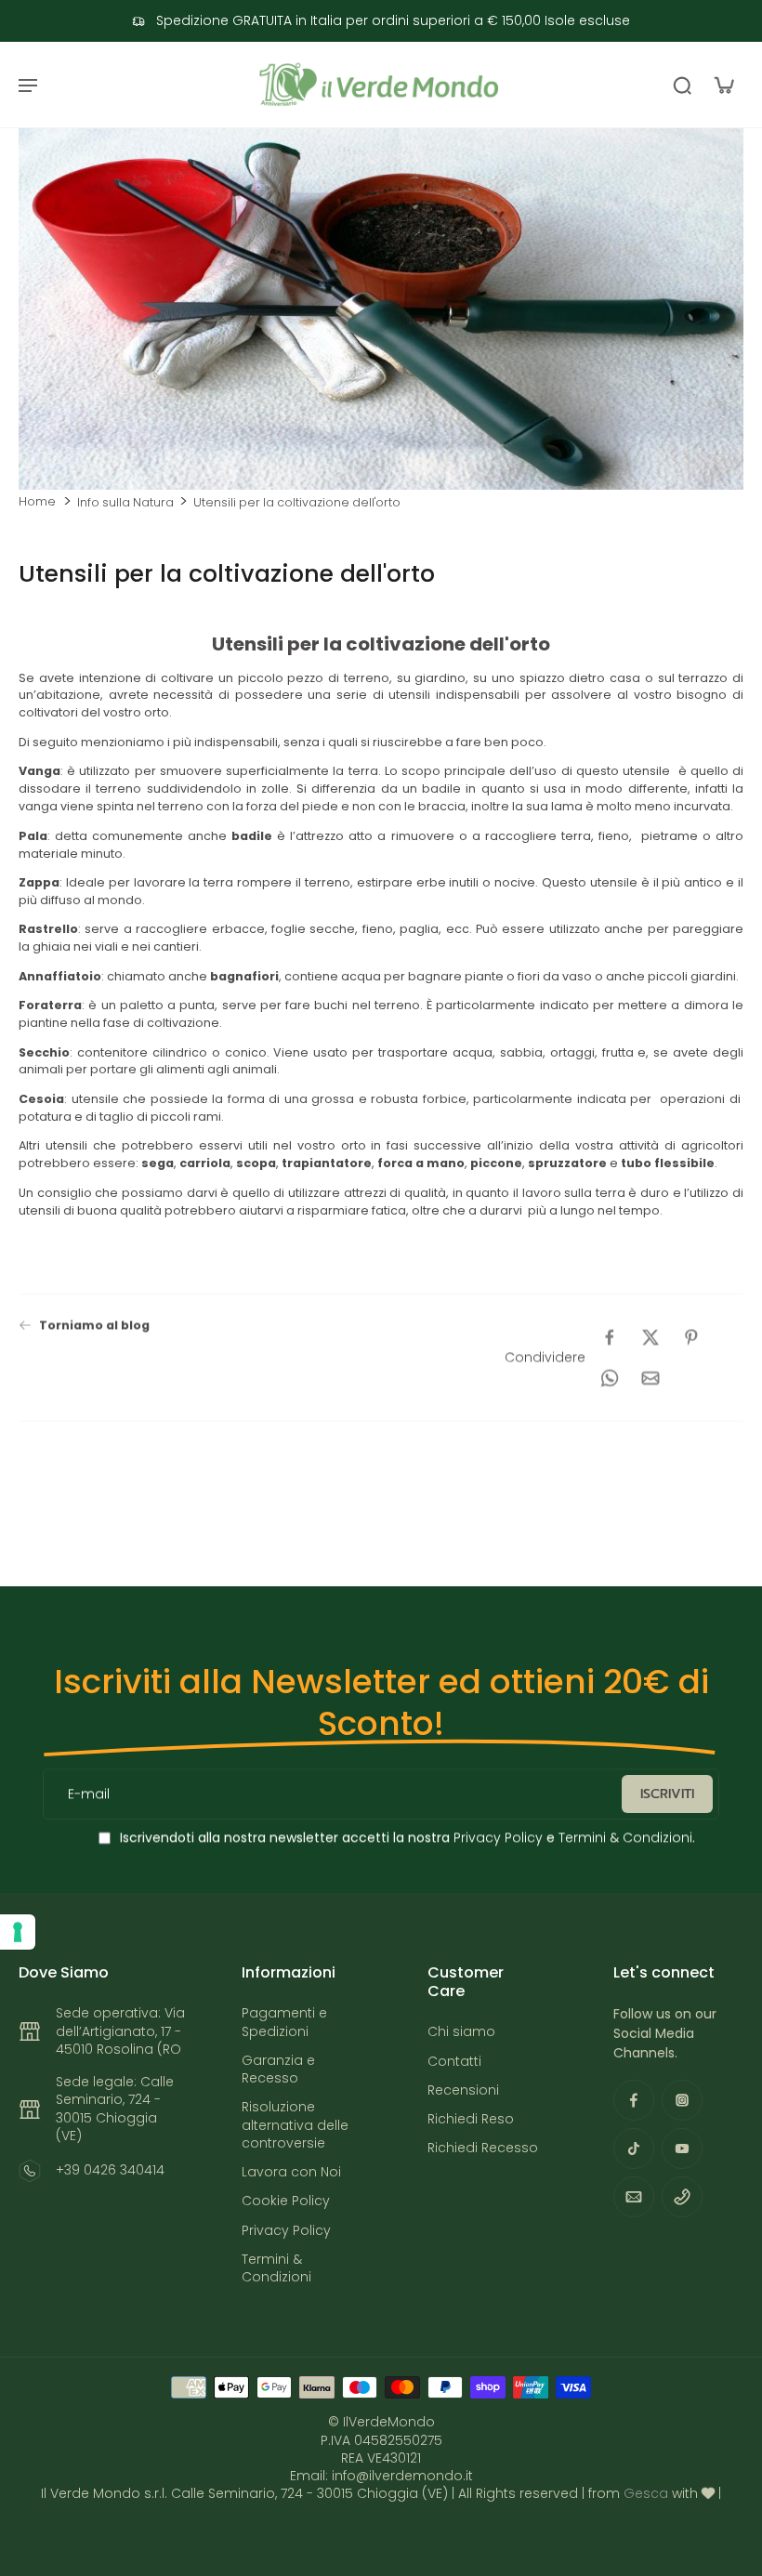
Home (37, 501)
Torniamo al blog (94, 1325)
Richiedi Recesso (483, 2148)
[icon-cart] (723, 85)
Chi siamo (461, 2032)
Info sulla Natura (125, 502)
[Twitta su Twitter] (650, 1337)
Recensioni (463, 2090)
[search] (682, 85)
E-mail (89, 1794)
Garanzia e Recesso (278, 2070)
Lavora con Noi (291, 2172)
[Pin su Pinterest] (691, 1337)
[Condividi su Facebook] (610, 1337)
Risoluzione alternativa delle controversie (295, 2125)
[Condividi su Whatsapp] (610, 1378)
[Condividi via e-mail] (650, 1378)
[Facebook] (634, 2100)
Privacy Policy (496, 1837)
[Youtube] (682, 2149)
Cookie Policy (286, 2201)
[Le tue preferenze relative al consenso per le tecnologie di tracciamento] (18, 1932)
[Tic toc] (634, 2149)
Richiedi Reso (471, 2119)
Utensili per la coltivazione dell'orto (297, 502)
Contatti (454, 2062)
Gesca (646, 2493)
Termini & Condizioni (625, 1837)
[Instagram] (682, 2100)
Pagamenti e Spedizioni (284, 2022)
